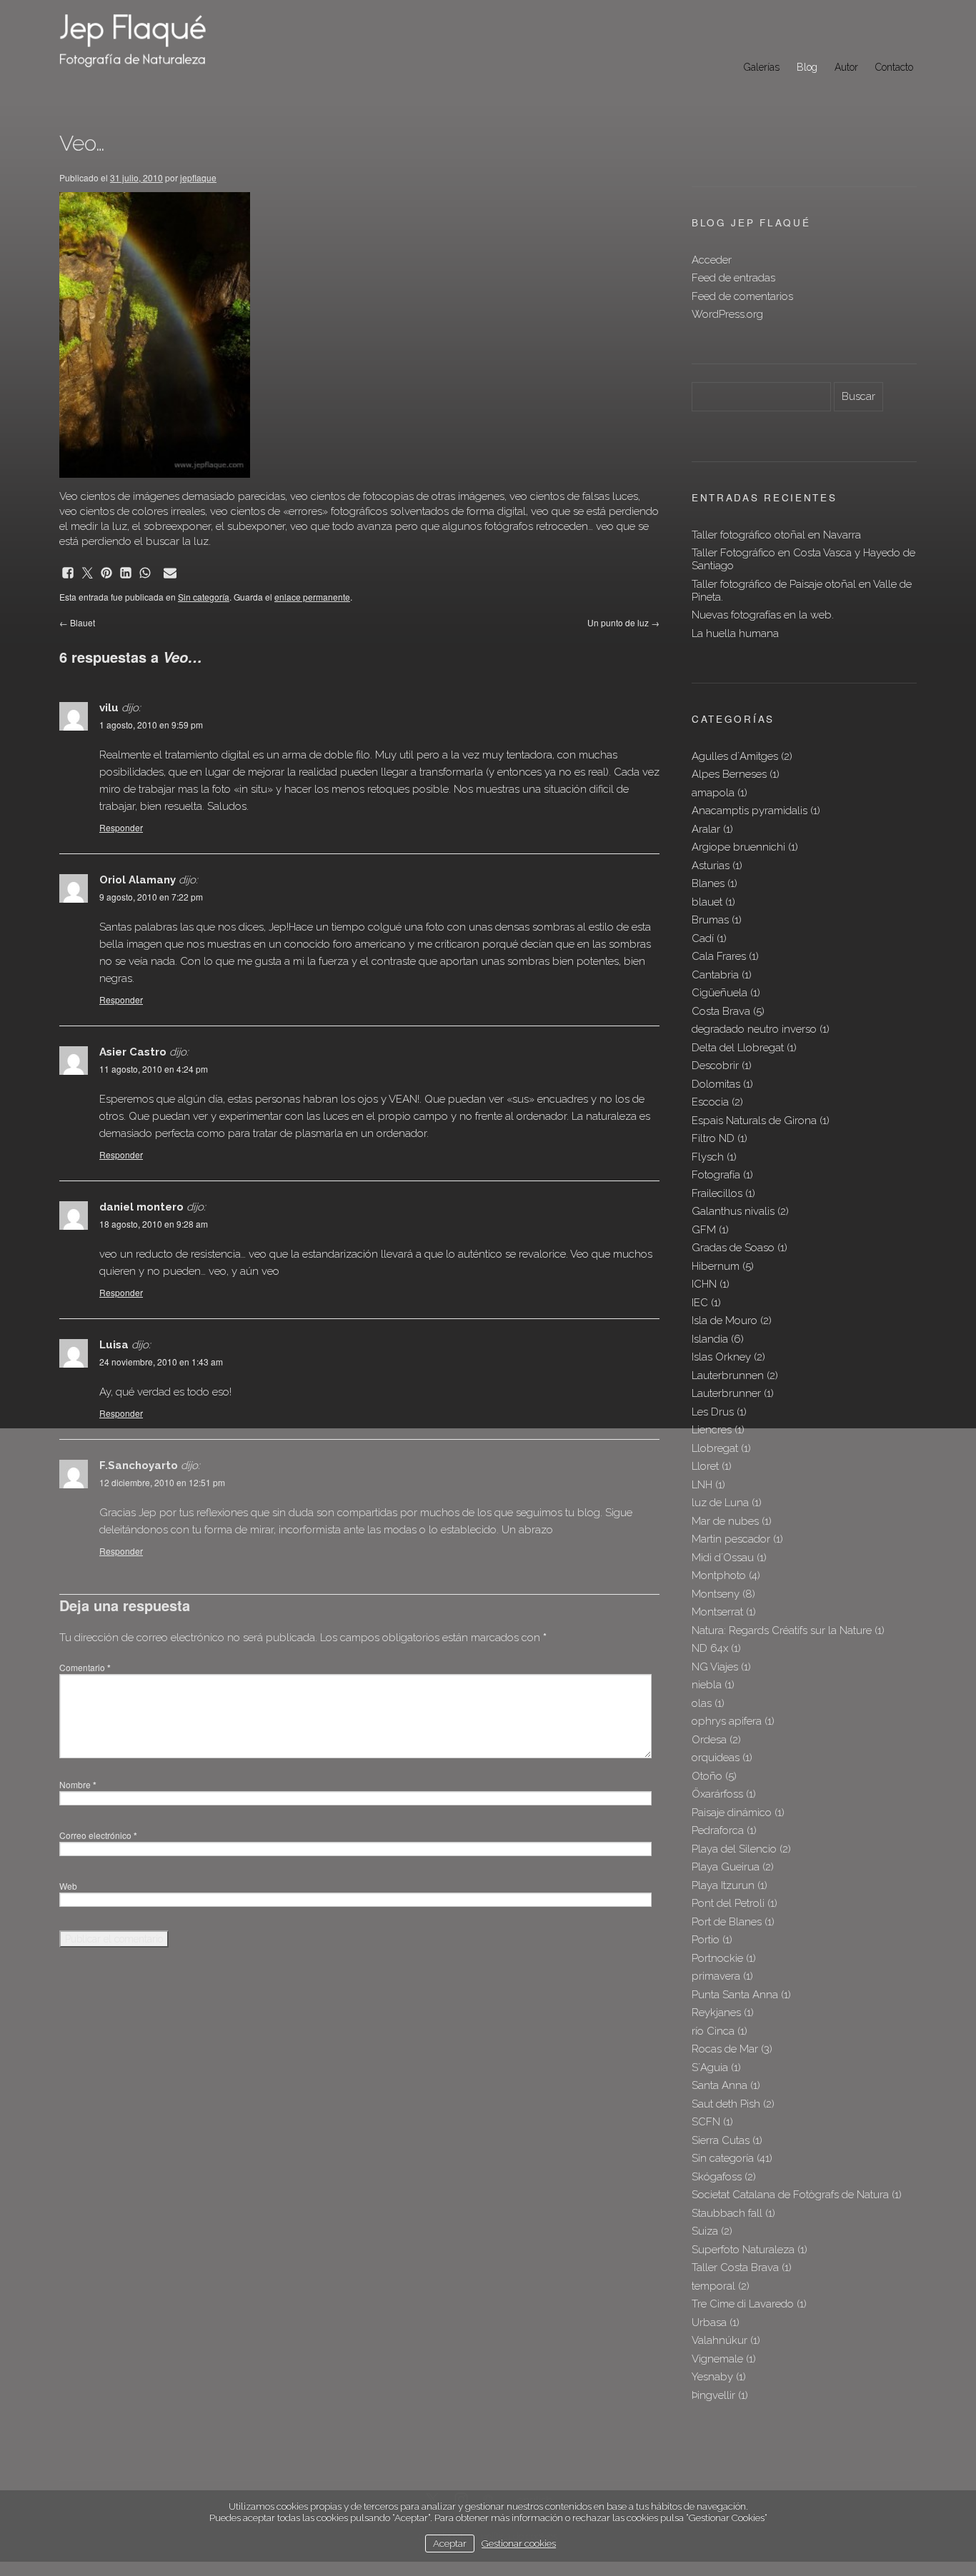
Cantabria (715, 975)
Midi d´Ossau (723, 1558)
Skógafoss (717, 2177)
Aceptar (450, 2543)
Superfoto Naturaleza (743, 2250)
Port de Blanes (727, 1922)
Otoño (707, 1776)
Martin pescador (731, 1539)
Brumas (710, 920)
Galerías (762, 67)
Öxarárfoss (717, 1794)
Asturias (711, 866)
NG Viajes (715, 1667)
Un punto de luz (623, 622)
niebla (707, 1685)
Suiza (705, 2231)
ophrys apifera (727, 1721)
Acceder (712, 260)
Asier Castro (133, 1052)
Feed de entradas (733, 278)
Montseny (716, 1594)
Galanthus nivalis (733, 1211)
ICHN (704, 1284)
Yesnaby (712, 2377)
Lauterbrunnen (728, 1375)
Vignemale (717, 2359)
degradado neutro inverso (754, 1029)
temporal (713, 2286)
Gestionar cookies (519, 2543)
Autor (846, 67)
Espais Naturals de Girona (754, 1121)
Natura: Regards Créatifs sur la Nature (782, 1630)
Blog (807, 67)
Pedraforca (718, 1830)
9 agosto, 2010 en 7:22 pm (151, 897)
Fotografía (716, 1175)
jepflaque (198, 177)
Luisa (114, 1345)
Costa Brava (721, 1011)
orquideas (716, 1758)
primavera (716, 1976)
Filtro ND (713, 1138)
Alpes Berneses (729, 774)
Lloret (705, 1466)
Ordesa (709, 1740)
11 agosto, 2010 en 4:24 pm (154, 1069)
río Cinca (713, 2031)
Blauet (77, 622)
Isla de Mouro (724, 1320)
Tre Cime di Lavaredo (743, 2304)
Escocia (710, 1102)
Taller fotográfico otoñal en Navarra (776, 535)
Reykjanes (716, 2013)
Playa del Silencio (734, 1849)
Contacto (894, 67)
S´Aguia (710, 2068)
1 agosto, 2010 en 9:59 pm (151, 725)
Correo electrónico (98, 1835)
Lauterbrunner (726, 1393)
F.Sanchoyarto (139, 1465)
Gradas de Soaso (733, 1248)
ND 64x (710, 1648)
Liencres (712, 1430)
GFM (704, 1230)
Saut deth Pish (726, 2104)
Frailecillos (717, 1193)
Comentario (85, 1667)
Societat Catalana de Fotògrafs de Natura (790, 2195)
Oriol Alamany (138, 880)
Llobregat (715, 1448)
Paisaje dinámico (732, 1813)
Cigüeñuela (719, 993)
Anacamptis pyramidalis (750, 811)
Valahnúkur (719, 2340)
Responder (121, 827)
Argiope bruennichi (738, 847)
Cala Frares (719, 956)
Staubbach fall (727, 2213)
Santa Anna (719, 2085)
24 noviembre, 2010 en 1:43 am (161, 1362)
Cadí (703, 938)
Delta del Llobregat (738, 1048)
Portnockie (717, 1958)
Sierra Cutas (721, 2140)
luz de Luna (720, 1503)
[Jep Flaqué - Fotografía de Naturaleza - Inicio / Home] (149, 40)
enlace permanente (312, 597)
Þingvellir (713, 2395)
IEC (700, 1303)
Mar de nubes (725, 1521)
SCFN (706, 2122)
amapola (713, 793)
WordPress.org (727, 314)
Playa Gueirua (726, 1867)
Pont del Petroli (728, 1903)
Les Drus (713, 1412)
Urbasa (709, 2322)
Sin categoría (204, 597)
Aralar (706, 829)
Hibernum (716, 1266)
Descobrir (715, 1066)
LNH (702, 1485)
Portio (706, 1940)
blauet (707, 902)
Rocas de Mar (725, 2049)
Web (68, 1886)
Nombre (78, 1784)
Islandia (710, 1339)
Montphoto (719, 1575)
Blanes (708, 883)
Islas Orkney (721, 1357)
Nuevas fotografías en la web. (763, 615)
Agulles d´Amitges (735, 756)
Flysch (708, 1157)
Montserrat (717, 1612)
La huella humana (735, 633)
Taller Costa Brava (735, 2267)
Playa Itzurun (723, 1885)
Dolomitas (716, 1084)
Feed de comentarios (742, 296)
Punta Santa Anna (735, 1995)
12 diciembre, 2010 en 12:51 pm (162, 1482)
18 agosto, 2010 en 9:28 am (154, 1224)
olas (702, 1703)
